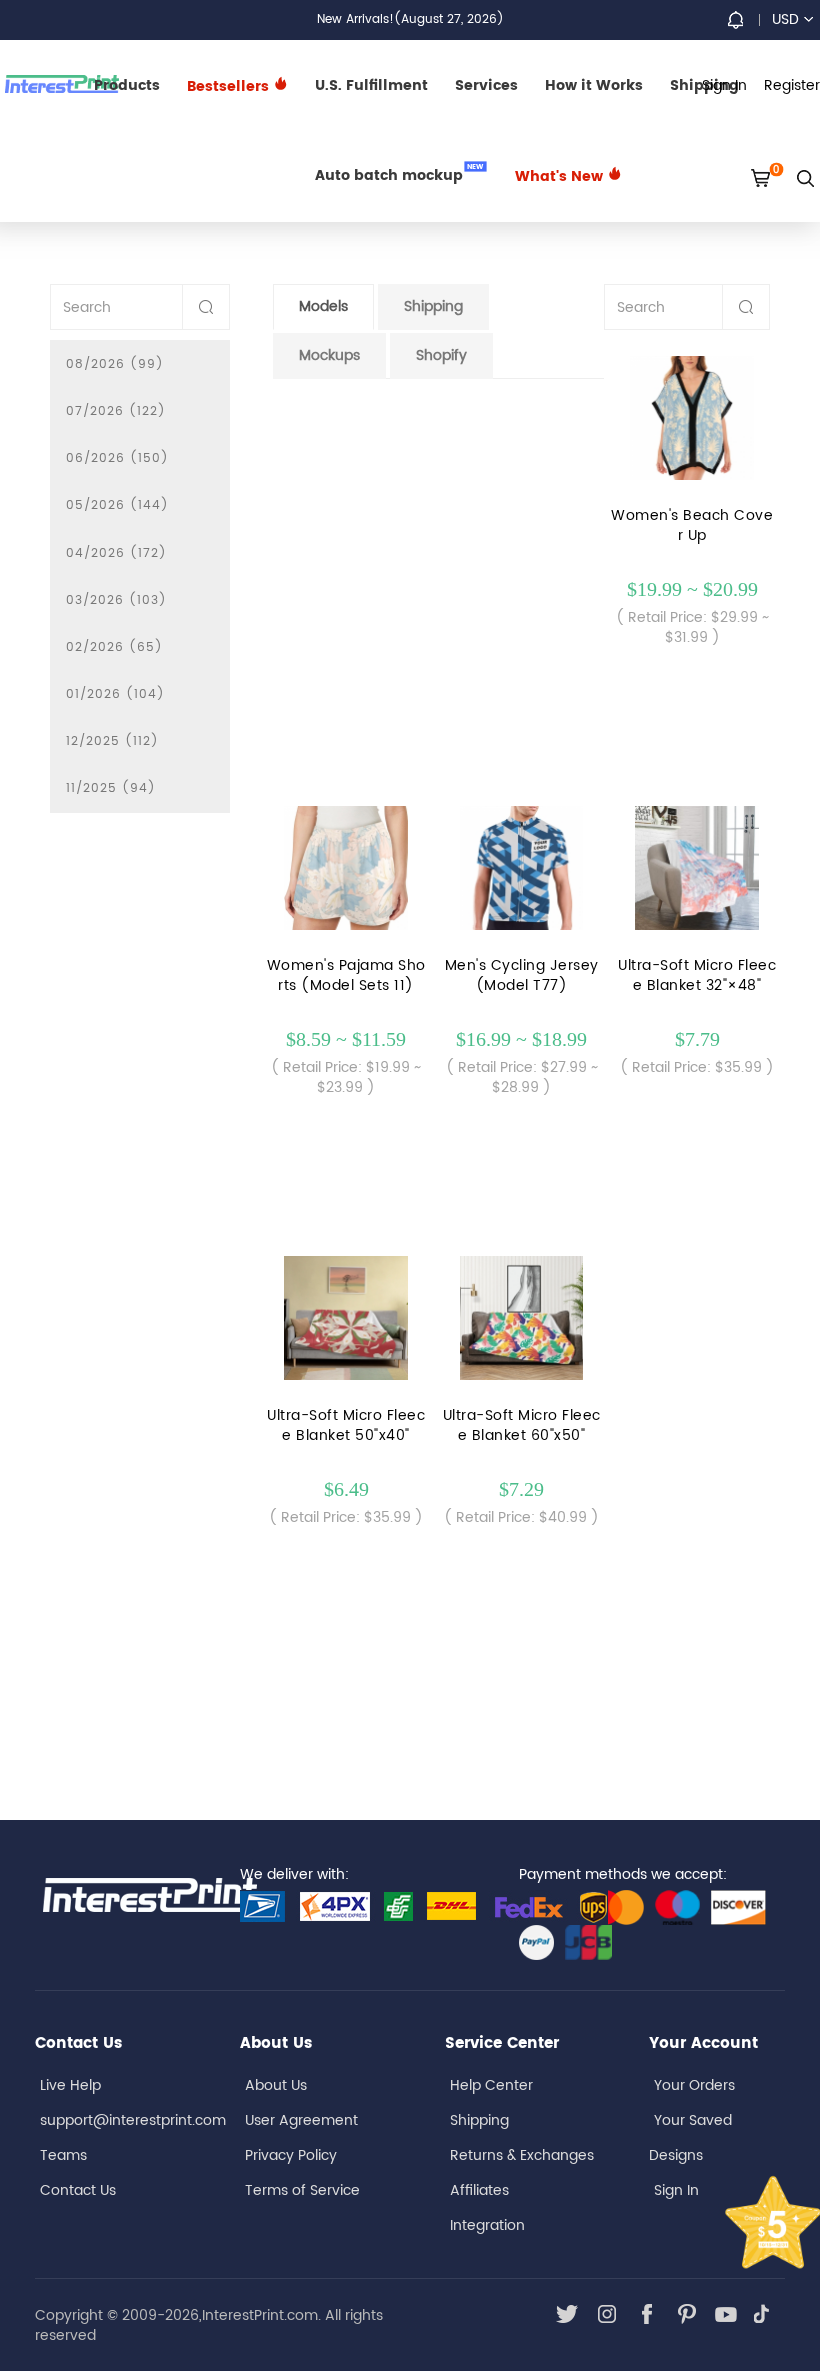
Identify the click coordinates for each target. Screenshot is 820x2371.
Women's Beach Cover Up (692, 526)
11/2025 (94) (111, 788)
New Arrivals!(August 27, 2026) (410, 19)
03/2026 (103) (116, 600)
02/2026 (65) (114, 647)
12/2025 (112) (112, 741)
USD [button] (785, 19)
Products (127, 85)
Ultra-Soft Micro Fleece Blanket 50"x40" (346, 1426)
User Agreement (301, 2120)
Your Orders (694, 2085)
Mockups (329, 355)
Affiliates (479, 2190)
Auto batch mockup (399, 174)
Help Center (491, 2085)
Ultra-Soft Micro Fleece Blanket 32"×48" (697, 976)
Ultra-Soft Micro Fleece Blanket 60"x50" (522, 1426)
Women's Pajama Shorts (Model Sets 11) (346, 976)
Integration (487, 2225)
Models (323, 306)
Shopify (441, 355)
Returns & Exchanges (522, 2155)
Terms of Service (302, 2190)
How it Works (594, 85)
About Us (276, 2085)
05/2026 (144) (117, 505)
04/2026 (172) (116, 553)
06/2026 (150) (117, 458)
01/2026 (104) (115, 694)
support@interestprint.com (133, 2120)
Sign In (676, 2190)
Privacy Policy (291, 2155)
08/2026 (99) (115, 364)
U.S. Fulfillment (371, 85)
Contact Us (78, 2190)
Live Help (70, 2085)
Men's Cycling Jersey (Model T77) (522, 976)
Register (792, 85)
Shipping (433, 306)
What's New (561, 176)
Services (486, 85)
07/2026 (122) (116, 411)
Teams (63, 2155)
